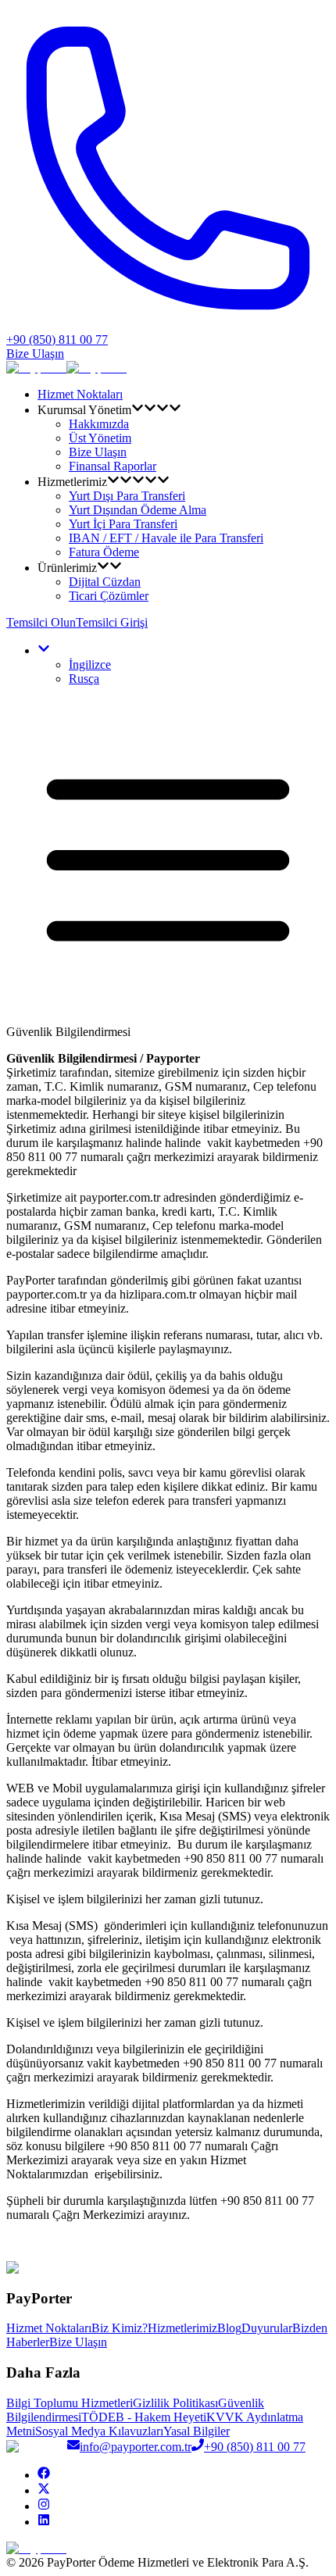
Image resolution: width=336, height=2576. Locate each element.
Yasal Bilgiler (197, 2431)
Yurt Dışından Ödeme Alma (138, 510)
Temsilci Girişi (112, 622)
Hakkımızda (99, 424)
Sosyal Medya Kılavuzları (99, 2431)
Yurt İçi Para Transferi (123, 524)
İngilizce (90, 665)
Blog (229, 2328)
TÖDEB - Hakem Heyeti (144, 2417)
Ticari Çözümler (109, 596)
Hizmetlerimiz (182, 2328)
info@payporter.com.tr (136, 2447)
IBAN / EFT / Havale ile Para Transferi (166, 538)
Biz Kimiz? (120, 2328)
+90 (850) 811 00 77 (255, 2447)
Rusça (84, 679)
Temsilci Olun (41, 622)
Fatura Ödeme (104, 552)
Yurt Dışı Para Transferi (127, 496)
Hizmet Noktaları (80, 394)
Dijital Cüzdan (105, 582)
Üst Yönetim (100, 438)
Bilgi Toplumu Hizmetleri (70, 2403)
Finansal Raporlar (113, 466)
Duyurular (267, 2328)
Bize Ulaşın (35, 354)
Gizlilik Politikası (175, 2403)
